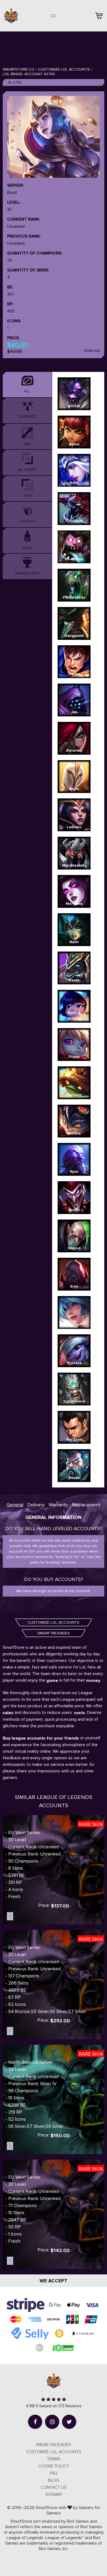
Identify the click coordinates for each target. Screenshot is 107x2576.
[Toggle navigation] (54, 16)
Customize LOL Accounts (64, 69)
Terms (54, 2459)
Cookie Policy (54, 2466)
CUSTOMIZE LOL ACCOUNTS (54, 1622)
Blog (54, 2480)
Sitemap (54, 2495)
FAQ (54, 2473)
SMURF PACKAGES (54, 1633)
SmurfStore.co (19, 69)
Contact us (54, 2487)
